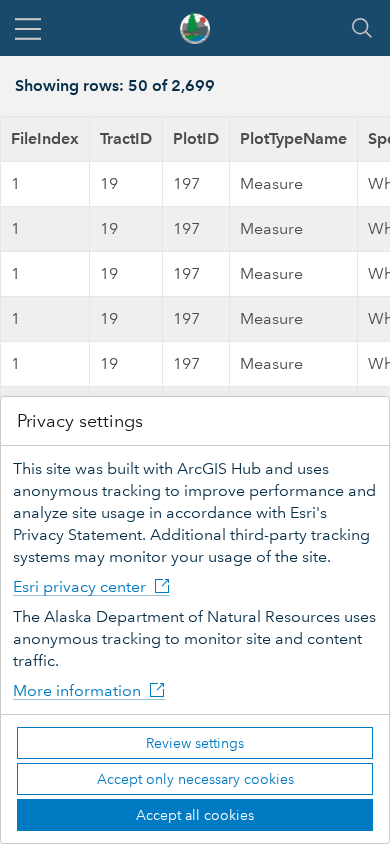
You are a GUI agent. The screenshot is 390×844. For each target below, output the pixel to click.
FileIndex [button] (45, 138)
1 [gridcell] (15, 183)
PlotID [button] (196, 138)
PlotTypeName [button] (293, 138)
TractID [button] (126, 138)
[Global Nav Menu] (28, 28)
